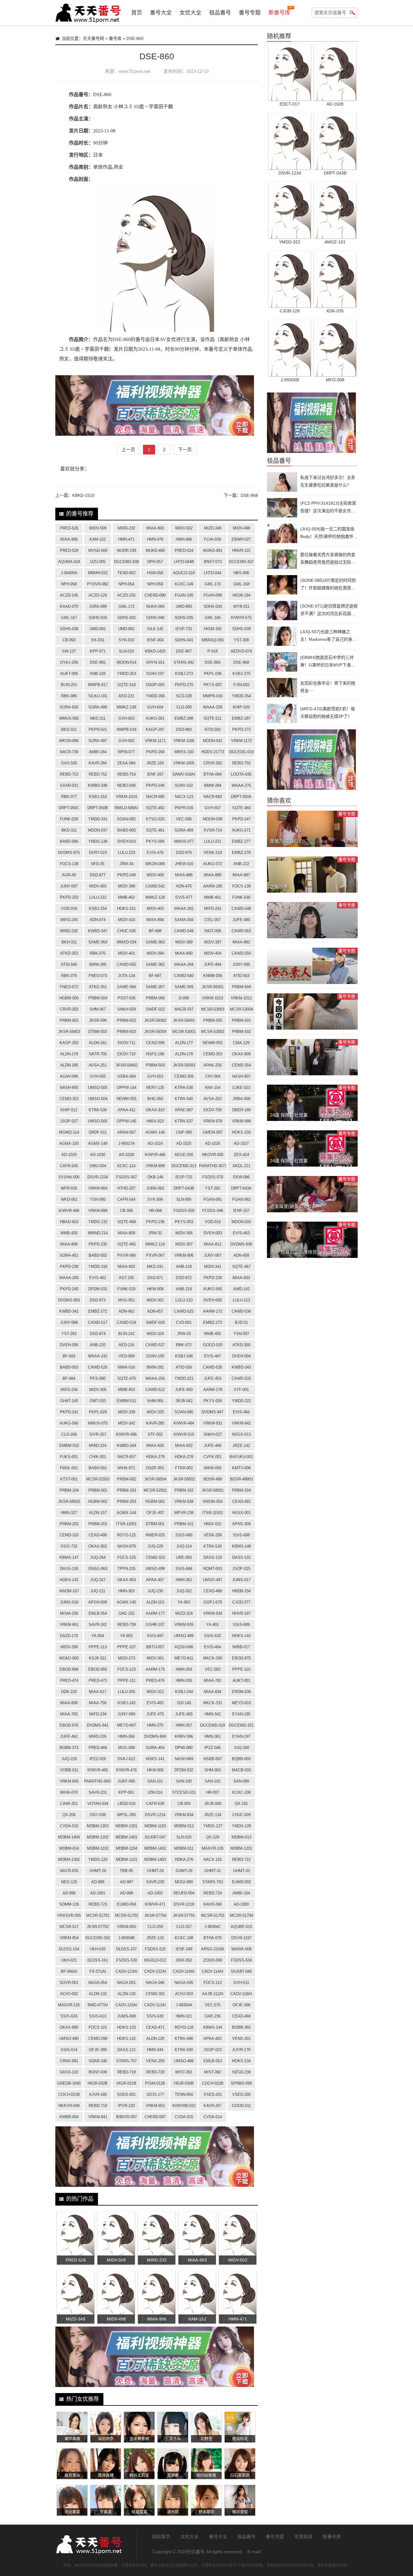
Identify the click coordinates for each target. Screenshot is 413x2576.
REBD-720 (155, 2072)
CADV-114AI (213, 1971)
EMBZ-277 (241, 841)
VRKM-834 (184, 1815)
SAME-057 (155, 987)
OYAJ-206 (69, 662)
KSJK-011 (98, 1658)
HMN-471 (126, 539)
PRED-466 (98, 1748)
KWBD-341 (69, 1311)
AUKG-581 (155, 718)
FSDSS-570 (213, 1177)
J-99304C (213, 1927)
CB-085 (127, 1211)
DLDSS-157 (126, 1949)
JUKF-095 (126, 1781)
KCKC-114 (126, 1166)
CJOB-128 (290, 311)
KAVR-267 (213, 2106)
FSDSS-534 (241, 1960)
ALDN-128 (155, 2039)
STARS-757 (126, 2061)
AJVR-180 (98, 2094)
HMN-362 (184, 1580)
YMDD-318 (98, 1267)
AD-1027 (241, 1143)
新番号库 (279, 13)
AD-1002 (155, 1893)
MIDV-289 (69, 1647)
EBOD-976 (69, 1725)
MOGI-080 (184, 1882)
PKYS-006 (155, 841)
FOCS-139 (241, 886)
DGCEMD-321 (241, 1725)
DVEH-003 (213, 1233)
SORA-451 (69, 1255)
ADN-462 (126, 1311)
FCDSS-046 (213, 1211)
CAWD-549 (184, 931)
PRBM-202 (69, 1524)
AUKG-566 (69, 1423)
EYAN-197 (241, 1736)
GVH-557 (213, 808)
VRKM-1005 (184, 763)
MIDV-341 (213, 1267)
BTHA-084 (213, 774)
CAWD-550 (241, 953)
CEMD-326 (69, 1535)
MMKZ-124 (155, 1244)
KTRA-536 (98, 1110)
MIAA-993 (155, 528)
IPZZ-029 (98, 1759)
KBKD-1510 (83, 495)
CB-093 (69, 640)
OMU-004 (98, 1166)
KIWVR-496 (126, 1434)
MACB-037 (184, 1009)
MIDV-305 (98, 1390)
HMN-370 (155, 1725)
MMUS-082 (69, 718)
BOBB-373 (69, 1748)
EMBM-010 (69, 1446)
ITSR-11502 (213, 1513)
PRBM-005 (213, 1020)
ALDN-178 (184, 1054)
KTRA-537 (184, 1121)
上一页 (128, 449)
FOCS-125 (127, 1557)
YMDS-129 (98, 1860)
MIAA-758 (98, 1703)
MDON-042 (213, 741)
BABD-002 (98, 1255)
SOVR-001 (69, 1983)
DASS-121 (127, 2050)
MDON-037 (98, 830)
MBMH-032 (98, 573)
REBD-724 (213, 1893)
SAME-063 (155, 942)
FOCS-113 (213, 1983)
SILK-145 (155, 629)
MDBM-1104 (127, 1848)
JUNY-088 (69, 1322)
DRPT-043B (184, 1188)
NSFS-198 (155, 1054)
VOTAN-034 (98, 1804)
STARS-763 (213, 1882)
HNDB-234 (241, 1591)
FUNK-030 (241, 897)
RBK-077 (69, 797)
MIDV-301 (155, 1300)
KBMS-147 (69, 1557)
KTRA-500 (184, 2050)
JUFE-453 (213, 1378)
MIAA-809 (126, 1233)
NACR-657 (127, 1457)
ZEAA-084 (126, 763)
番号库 (115, 38)
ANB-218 (184, 1267)
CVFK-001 (213, 1457)
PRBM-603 (127, 1032)
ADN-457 (155, 1311)
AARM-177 (155, 1613)
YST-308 (241, 640)
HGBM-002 (98, 1501)
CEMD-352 (69, 1099)
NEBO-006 (126, 785)
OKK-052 (184, 1960)
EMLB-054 (98, 1613)
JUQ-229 (155, 1546)
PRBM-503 (155, 1065)
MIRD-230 (69, 931)
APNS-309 (241, 1524)
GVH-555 (98, 1076)
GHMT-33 (241, 1871)
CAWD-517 (98, 1322)
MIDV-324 (155, 1334)
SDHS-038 (69, 629)
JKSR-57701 (184, 1915)
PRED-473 (98, 1680)
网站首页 (161, 2537)
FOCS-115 (98, 2027)
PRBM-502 (241, 1032)
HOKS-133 (126, 2027)
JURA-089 (98, 606)
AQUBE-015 (241, 1927)
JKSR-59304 (155, 1032)
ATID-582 (213, 729)
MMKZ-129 (155, 897)
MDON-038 (213, 819)
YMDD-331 (98, 819)
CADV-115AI (126, 2005)
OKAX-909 (241, 1054)
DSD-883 (184, 729)
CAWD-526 (98, 1367)
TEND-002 (126, 573)
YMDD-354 (241, 696)
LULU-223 (127, 853)
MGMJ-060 (69, 1658)
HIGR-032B (98, 2083)
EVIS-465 (155, 1703)
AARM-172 (213, 1311)
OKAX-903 (126, 1580)
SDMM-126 (69, 1904)
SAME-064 (98, 942)
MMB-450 (69, 1233)
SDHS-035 (184, 618)
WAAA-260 (69, 1278)
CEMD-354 (241, 1065)
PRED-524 (184, 550)
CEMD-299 (98, 2039)
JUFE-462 (69, 1736)
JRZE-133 (155, 1938)
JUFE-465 (184, 1714)
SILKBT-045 (241, 1971)
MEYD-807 (127, 1725)
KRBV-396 (184, 1736)
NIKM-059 (213, 1468)
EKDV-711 (127, 1043)
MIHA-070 (69, 1792)
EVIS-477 (184, 897)
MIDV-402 (155, 909)
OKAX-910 (155, 1110)
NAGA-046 (155, 1983)
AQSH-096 (184, 1647)
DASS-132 (241, 1557)
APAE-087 (184, 1110)
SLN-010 (126, 651)
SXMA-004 (184, 920)
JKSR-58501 (213, 1490)
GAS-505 (69, 763)
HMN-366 (126, 1736)
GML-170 (213, 584)
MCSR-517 (69, 1927)
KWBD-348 (98, 785)
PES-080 (98, 1378)
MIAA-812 (213, 1244)
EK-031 (98, 640)
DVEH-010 (127, 841)
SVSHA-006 (69, 1177)
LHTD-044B (184, 562)
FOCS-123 (127, 1669)
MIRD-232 (126, 528)
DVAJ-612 (126, 1759)
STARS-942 (184, 662)
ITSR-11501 (126, 1524)
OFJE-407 (155, 1513)
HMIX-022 (213, 1524)
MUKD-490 (155, 550)
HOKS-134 (241, 2061)
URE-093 (184, 1557)
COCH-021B (69, 2094)
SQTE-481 (155, 830)
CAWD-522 (155, 1390)
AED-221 (126, 696)
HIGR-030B (184, 2083)
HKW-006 (155, 1770)
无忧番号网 (89, 2544)
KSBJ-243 (127, 1703)
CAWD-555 (126, 964)
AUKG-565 (213, 1289)
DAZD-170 (69, 1636)
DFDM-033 (98, 1289)
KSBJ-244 (184, 1692)
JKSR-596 (98, 1020)
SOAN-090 (184, 1412)
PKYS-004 (213, 1401)
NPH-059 (155, 584)
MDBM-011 (184, 1848)
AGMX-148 (155, 1132)
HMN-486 (184, 539)
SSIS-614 (69, 2050)
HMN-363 (126, 1591)
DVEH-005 (213, 1300)
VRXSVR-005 (69, 1915)
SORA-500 (69, 707)
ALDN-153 (155, 1602)
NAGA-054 (98, 1983)
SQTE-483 (241, 808)
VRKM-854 (69, 1938)
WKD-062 (69, 1199)
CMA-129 (241, 1043)
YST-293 (69, 1334)
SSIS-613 (98, 2016)
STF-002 (155, 1434)
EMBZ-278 (241, 853)
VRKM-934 (213, 1613)
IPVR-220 (126, 2106)
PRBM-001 (98, 1490)
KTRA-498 (184, 2039)
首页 (137, 13)
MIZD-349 (213, 528)
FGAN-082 (241, 1199)
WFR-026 (69, 1188)
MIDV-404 (213, 953)
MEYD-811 (184, 1658)
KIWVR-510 (184, 1434)
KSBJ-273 (184, 674)
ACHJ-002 (69, 1994)
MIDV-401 (127, 953)
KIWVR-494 (184, 1423)
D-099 (184, 998)
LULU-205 (127, 1692)
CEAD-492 (241, 1501)
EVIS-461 (98, 1278)
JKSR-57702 (98, 1927)
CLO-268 (69, 1434)
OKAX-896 (69, 2027)
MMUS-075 (98, 1423)
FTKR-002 (184, 1468)
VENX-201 (241, 2039)
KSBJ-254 (98, 909)
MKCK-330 (213, 1658)
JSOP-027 (69, 1121)
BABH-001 (98, 1468)
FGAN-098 (213, 595)
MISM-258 (69, 1613)
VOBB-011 (69, 1770)
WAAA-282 (184, 909)
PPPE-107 (127, 1647)
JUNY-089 (126, 1714)
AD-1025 (184, 1143)
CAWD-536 (241, 1311)
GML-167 (69, 618)
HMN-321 (184, 2016)
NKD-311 (98, 718)
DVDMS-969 (155, 1736)
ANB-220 (98, 1345)
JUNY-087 (213, 1255)
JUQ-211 (98, 1591)
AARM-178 (213, 1390)
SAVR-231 (98, 1792)
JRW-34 (126, 864)
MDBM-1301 (126, 1826)
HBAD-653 (69, 1222)
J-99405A (69, 573)
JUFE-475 (155, 1714)
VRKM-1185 (184, 741)
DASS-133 (213, 1557)
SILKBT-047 (155, 1837)
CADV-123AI (127, 1971)
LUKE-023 (241, 1088)
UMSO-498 (155, 1569)
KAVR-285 (155, 1423)
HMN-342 (213, 1714)
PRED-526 (69, 528)
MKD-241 (155, 1267)
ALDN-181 (98, 1043)
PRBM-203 (127, 1501)
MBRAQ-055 (213, 640)
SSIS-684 (184, 1569)
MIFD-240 (69, 920)
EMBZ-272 (98, 1311)
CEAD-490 (98, 1535)
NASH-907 (241, 1076)
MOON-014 (127, 662)
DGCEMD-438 (126, 562)
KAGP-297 (155, 729)
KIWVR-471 (155, 1904)
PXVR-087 (155, 1255)
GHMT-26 (98, 1871)
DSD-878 (184, 853)
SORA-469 (184, 830)
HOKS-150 (241, 1132)
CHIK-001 (98, 1457)
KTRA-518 (213, 1546)
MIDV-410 (127, 920)
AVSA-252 (213, 1099)
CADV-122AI (155, 1971)
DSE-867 (184, 651)
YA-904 (98, 1636)
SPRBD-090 (241, 2083)
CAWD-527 (155, 1345)
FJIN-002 (241, 685)
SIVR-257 (98, 1434)
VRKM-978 (213, 1121)
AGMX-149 (98, 1143)
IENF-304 (155, 640)
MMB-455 (213, 1334)
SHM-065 (155, 1401)
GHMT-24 (155, 1871)
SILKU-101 (98, 696)
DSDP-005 (155, 685)
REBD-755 (241, 763)
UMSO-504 (98, 1099)
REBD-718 (127, 2072)
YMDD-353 (127, 674)
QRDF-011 (98, 1132)
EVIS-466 (241, 1412)
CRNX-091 (69, 2061)
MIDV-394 (155, 953)
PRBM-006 (155, 998)
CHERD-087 (155, 2117)
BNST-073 (213, 562)
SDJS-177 (155, 2094)
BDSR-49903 (241, 1479)
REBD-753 (69, 774)
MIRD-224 (98, 1446)
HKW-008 (155, 1289)
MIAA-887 (241, 875)
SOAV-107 (155, 674)
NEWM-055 (126, 1099)
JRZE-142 (241, 1446)
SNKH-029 (127, 1009)
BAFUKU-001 (241, 1457)
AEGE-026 (184, 1155)
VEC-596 (184, 819)
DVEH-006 (69, 1345)
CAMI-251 (69, 1804)
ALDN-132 (98, 1994)
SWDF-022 (155, 1009)
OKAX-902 (98, 1546)
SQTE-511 (213, 718)
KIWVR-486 (155, 1155)
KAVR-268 (213, 1904)
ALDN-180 (69, 1065)
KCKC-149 (184, 584)
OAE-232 (127, 1613)
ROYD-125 (126, 1535)
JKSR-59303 (184, 1065)
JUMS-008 (127, 2016)
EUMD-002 (241, 1882)
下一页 (185, 449)
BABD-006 (69, 841)
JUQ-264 (98, 1557)
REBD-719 (98, 2106)
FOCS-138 (69, 864)
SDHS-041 (184, 640)
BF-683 (69, 1356)
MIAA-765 (69, 1714)
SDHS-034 (213, 606)
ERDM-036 (241, 1692)
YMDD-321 (184, 1378)
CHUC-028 (241, 1815)
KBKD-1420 (155, 651)
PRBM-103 (127, 1490)
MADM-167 (69, 1591)
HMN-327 (69, 1513)
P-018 (213, 651)
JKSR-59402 (127, 1065)
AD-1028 (126, 1155)
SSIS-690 (184, 1535)
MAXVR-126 (213, 1848)
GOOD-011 (241, 2106)
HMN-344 (155, 2050)
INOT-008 (213, 931)
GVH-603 (127, 718)
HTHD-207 (126, 1188)
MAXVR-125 (69, 2005)
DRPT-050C (69, 808)
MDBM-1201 (241, 1848)
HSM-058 (155, 573)
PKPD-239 (213, 1278)
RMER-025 (155, 1535)
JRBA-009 (241, 1099)
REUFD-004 (184, 1893)
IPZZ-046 (213, 1748)
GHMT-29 (184, 1871)
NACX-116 (213, 1860)
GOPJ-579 (213, 1602)
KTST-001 (69, 1479)
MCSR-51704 (241, 1915)
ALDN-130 (127, 1994)
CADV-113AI (155, 2005)
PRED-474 (69, 1680)
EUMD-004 (127, 1904)
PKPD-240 (69, 1289)
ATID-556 (184, 1367)
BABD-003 (69, 1367)
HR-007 (213, 1792)
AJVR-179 (241, 2050)
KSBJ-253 (98, 797)
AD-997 (127, 1882)
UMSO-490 (69, 2039)
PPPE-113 (98, 1647)
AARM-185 (213, 886)
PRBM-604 (241, 987)
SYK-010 (126, 640)
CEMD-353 (213, 1054)
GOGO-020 (213, 1345)
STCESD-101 (184, 1792)
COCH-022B (213, 2083)
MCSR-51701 (98, 1915)
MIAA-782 (213, 1680)
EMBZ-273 (213, 1322)
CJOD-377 (241, 1602)
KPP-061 (126, 1792)
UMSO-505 (98, 1088)
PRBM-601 (69, 1020)
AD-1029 (69, 1155)
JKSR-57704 (155, 1915)
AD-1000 (241, 1904)
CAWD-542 (155, 886)
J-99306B (290, 380)
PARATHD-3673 (213, 1166)
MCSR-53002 (213, 1032)
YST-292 (213, 1188)
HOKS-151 (126, 909)
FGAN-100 (184, 595)
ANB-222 (241, 864)
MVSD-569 (98, 550)
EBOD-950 (98, 1669)
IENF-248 (184, 1949)
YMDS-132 (98, 1222)
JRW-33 (184, 1334)
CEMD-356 (184, 1076)
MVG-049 (127, 1748)
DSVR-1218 (184, 1904)
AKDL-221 (241, 1166)
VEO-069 (127, 1356)
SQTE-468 (127, 1222)
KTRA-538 (184, 1088)
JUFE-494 (213, 964)
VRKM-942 (241, 1423)
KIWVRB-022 (184, 2106)
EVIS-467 (213, 1356)
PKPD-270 (184, 685)
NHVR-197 (241, 1613)
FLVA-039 (213, 539)
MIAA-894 (155, 920)
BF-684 (69, 1378)
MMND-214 (98, 1233)
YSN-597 (241, 1334)
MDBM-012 (184, 1826)
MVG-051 (127, 1300)
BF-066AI (69, 1971)
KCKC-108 (184, 1938)
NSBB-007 (213, 1759)
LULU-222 (98, 897)
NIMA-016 (126, 1367)
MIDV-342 (127, 1423)
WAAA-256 (155, 1378)
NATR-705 (98, 1054)
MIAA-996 (69, 539)
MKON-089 (155, 864)
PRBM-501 (241, 1020)
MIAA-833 (241, 1278)
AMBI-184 (98, 752)
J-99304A (184, 2005)
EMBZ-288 (184, 718)
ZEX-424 (241, 1155)
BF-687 (155, 976)
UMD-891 (98, 629)
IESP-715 (184, 1177)
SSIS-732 (69, 1546)
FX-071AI (98, 1971)
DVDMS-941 (98, 1725)
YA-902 (126, 1636)
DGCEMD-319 (213, 1725)
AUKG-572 (213, 864)
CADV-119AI (184, 1971)
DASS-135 (69, 1569)
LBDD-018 (127, 1804)
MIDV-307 (184, 1244)
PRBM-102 (184, 1490)
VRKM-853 (155, 2106)
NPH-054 (126, 584)
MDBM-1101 (127, 1860)
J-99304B (127, 1938)
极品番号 (220, 13)
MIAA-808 (69, 1703)
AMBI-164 (241, 1893)
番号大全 (161, 13)
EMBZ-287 (241, 718)
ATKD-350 (241, 1345)
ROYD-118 (184, 2027)
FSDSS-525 (155, 1949)
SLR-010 (184, 1837)
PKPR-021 (98, 729)
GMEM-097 (213, 1132)
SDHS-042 (127, 618)
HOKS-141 (155, 1759)
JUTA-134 (127, 976)
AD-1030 (98, 1155)
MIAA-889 (213, 875)
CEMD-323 (155, 1557)
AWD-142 (241, 1289)
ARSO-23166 (213, 1949)
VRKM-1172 (241, 741)
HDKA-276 (184, 1860)
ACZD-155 (126, 595)
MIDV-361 (155, 1658)
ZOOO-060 (213, 1960)
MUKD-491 (213, 550)
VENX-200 (155, 2061)
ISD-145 (184, 1703)
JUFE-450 (184, 1390)
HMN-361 (213, 1736)
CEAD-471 (155, 2027)
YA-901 (213, 1625)
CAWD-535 (213, 1367)
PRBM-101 (184, 1524)
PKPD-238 (69, 1267)
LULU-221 (213, 841)
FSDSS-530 (127, 1960)
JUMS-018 (69, 1602)
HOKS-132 (126, 2039)
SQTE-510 (127, 685)
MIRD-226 (98, 1736)
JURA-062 (155, 1188)
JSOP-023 (213, 2050)
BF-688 (155, 931)
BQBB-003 (241, 1759)
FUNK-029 (69, 819)
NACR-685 (155, 797)
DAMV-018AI (184, 774)
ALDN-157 (98, 1513)
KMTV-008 (241, 1468)
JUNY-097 (69, 886)
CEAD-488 (213, 1591)
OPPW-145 (127, 1121)
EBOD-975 (241, 1658)
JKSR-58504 (155, 1479)
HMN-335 (184, 1680)
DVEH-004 (241, 1356)
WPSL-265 (126, 1815)
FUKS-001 (69, 1457)
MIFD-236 (69, 1390)
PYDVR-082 (98, 584)
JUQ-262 (184, 1591)
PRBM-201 (98, 1524)
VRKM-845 (69, 1781)
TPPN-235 (126, 1569)
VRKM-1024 (126, 797)
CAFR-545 (69, 1166)
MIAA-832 (184, 1446)
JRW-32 (155, 1233)
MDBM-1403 (155, 1860)
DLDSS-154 (69, 1949)
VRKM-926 (184, 1625)
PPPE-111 (127, 1680)
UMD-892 (126, 629)
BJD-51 (241, 1322)
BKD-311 (69, 830)
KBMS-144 (213, 2027)
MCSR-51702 (127, 1915)
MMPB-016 (213, 696)
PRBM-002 (127, 1479)
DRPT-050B (98, 808)
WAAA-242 (98, 1356)
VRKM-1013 (213, 998)
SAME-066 (127, 987)
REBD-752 (98, 774)
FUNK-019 (126, 1289)
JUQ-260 (241, 1748)
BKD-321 (69, 729)
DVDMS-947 (213, 1412)
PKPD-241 (69, 1412)
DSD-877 (98, 875)
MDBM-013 (241, 1837)
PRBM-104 (69, 1490)
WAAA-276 (241, 785)
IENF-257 (241, 1211)
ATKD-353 (69, 953)
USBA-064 (127, 1076)
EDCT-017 (290, 104)
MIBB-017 (241, 1647)
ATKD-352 (98, 987)
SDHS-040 (155, 618)
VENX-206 (213, 1535)
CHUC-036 (127, 931)
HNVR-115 (241, 550)
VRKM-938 (184, 1501)
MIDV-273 (127, 1658)
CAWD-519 (126, 1322)
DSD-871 (155, 1278)
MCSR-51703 (213, 1915)
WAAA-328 (213, 707)
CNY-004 (213, 1076)
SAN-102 (213, 1781)
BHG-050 (155, 1099)
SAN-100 (184, 1781)
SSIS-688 (241, 1535)
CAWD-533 (241, 1378)
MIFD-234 (98, 1714)
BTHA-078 (213, 1938)
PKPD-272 (241, 729)
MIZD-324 (184, 1613)
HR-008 (155, 1211)
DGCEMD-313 (184, 1166)
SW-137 (69, 651)
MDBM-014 (69, 1848)
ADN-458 (241, 1255)
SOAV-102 (184, 785)
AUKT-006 (69, 674)
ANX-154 (213, 1088)
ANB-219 (184, 1289)
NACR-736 (69, 752)
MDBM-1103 (155, 1826)
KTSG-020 (155, 819)
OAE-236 (213, 2016)
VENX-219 (213, 853)
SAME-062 (155, 964)
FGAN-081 (213, 1199)
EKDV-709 (213, 1110)
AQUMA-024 (69, 562)
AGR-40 (69, 875)
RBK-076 (98, 953)
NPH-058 (69, 584)
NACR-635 (69, 1871)
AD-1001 (98, 1893)
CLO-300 (184, 707)
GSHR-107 (155, 1625)
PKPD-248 (155, 785)
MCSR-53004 (241, 1009)
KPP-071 (98, 651)
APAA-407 (155, 1580)
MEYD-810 (241, 1703)
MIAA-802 (126, 1267)
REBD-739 (127, 1625)
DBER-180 (241, 1110)
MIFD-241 (213, 909)
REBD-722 (241, 1860)
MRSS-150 (184, 752)
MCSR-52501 (155, 1490)
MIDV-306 (184, 1233)
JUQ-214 (184, 1546)
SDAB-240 (98, 2061)
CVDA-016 (69, 1826)
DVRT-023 (98, 853)
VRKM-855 (127, 1927)
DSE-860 (213, 662)
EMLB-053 (213, 2061)
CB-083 (184, 1804)
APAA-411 (127, 1110)
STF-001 (241, 1390)
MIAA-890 (184, 953)
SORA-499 (98, 707)
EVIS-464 (213, 1647)
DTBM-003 (98, 1032)
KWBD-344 (126, 1446)
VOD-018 (69, 909)
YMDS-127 (213, 1826)
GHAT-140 (69, 1401)
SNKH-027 (213, 1434)
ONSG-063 (98, 1569)
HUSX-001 (241, 1513)
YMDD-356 (155, 696)
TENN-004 (184, 2094)
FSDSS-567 (127, 1177)
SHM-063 (213, 1770)
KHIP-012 (69, 1110)
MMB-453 (126, 1390)
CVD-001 (184, 1322)
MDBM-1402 (155, 1848)
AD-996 (69, 1893)
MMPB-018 (127, 729)
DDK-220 (69, 1692)
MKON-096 (69, 741)
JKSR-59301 (213, 987)
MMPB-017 (98, 685)
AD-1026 (213, 1143)
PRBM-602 (127, 1020)
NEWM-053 (213, 1043)
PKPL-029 (98, 1412)
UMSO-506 (98, 1121)
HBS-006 (241, 573)
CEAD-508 (155, 1043)
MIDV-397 (213, 942)
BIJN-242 (126, 1334)
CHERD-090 (155, 595)
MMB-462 (126, 897)
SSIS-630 (155, 2016)
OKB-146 (155, 1177)
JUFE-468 (213, 1446)
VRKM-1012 (241, 998)
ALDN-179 (69, 1054)
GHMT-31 (213, 1871)
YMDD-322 (241, 1401)
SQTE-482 (155, 808)
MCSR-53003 (213, 1009)
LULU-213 (241, 1300)
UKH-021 (69, 1960)
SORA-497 (98, 741)
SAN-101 (155, 1781)
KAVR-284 (98, 763)
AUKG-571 (241, 830)
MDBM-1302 (69, 1860)
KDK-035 (335, 311)
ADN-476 (184, 886)
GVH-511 (241, 1983)
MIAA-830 (155, 1446)
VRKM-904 (98, 1188)
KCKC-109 (241, 1792)
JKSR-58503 (69, 1501)
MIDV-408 (155, 875)
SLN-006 (184, 1199)
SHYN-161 (155, 662)
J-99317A (127, 1143)
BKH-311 (69, 942)
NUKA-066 (155, 606)
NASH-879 (127, 1546)
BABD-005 (127, 830)
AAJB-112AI (213, 1994)
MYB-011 (241, 606)
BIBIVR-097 (127, 2117)
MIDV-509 (98, 528)
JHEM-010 (184, 864)
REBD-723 (98, 1904)
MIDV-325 (155, 1412)
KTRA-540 (184, 1099)
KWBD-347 (98, 931)
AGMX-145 (126, 1602)
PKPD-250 (69, 897)
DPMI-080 (184, 1748)
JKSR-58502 (184, 1479)
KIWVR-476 (126, 1770)
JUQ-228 (69, 1759)
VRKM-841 (98, 2117)
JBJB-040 (213, 1804)
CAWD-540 (184, 976)
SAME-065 (184, 987)
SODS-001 (126, 2094)
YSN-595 (98, 1199)
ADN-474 (98, 920)
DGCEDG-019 (241, 752)
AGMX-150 (69, 1143)
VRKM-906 (184, 1255)
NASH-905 (69, 1088)
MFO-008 (335, 380)
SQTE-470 (127, 1378)
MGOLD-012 (155, 1960)
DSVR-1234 (98, 1177)
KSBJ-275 (241, 674)
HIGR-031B (126, 2083)
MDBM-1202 (98, 1837)
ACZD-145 (69, 595)
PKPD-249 (127, 875)
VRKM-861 (69, 1625)
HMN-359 (184, 1669)
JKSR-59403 (69, 1032)
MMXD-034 (127, 942)
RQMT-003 (213, 1569)
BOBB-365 (241, 2027)
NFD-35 (98, 864)
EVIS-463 (241, 1233)
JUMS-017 (241, 1580)
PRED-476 (155, 1680)
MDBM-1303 (98, 1826)
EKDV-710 (126, 1054)
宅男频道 (303, 2537)
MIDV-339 (127, 1412)
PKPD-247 (241, 819)
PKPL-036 (213, 674)
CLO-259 (155, 1927)
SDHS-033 (98, 618)
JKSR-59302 (155, 1020)
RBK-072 (184, 1345)
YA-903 (184, 1602)
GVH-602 (127, 741)
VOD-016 (213, 1222)
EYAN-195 (241, 1714)
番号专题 (250, 13)
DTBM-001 (155, 1524)
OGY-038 (98, 1815)
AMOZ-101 (335, 242)
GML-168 (241, 584)
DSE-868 (249, 495)
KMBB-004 (69, 2117)
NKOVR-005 (213, 1155)
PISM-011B (155, 2083)
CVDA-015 (184, 2117)
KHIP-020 (241, 707)
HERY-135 (155, 1088)
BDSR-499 (213, 1479)
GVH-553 (155, 1076)
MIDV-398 (127, 886)
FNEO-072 (69, 987)
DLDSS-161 (98, 1960)
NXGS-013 (241, 1434)
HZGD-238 (241, 2072)
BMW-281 (155, 1367)
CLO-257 (184, 1927)
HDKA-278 (184, 1457)
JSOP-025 (241, 1569)
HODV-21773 (213, 752)
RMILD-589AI (126, 808)
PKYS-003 (184, 1222)
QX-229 (213, 1837)
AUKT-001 (241, 1680)
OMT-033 (98, 1401)
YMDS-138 (98, 841)
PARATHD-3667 (98, 1781)
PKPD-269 (155, 752)
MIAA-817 (98, 1692)
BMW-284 (213, 785)
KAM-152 (98, 539)
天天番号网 (93, 38)
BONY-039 (98, 2072)
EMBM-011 (126, 1401)
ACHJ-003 (184, 1994)
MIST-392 (213, 2072)
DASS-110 (69, 2072)
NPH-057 (155, 562)
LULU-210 (184, 1300)
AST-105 (126, 1278)
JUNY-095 (241, 964)
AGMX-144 (126, 1513)
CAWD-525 (184, 1311)
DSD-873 (98, 1300)
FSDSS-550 (184, 1211)
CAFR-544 (126, 1199)
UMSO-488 (184, 2061)
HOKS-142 (241, 1636)
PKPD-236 (155, 1222)
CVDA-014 (213, 2117)
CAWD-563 (241, 931)
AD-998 (127, 1893)
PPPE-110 (241, 1669)
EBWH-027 (241, 539)
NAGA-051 (126, 1983)
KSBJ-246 (184, 1356)
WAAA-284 (184, 964)
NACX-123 (184, 797)
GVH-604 (155, 707)
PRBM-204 (241, 1490)
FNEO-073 (98, 976)
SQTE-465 (127, 1244)
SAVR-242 (98, 1625)
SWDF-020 (155, 1322)
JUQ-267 (98, 1580)
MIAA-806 (69, 1244)
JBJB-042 (184, 1401)
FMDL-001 (69, 1468)
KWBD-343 (241, 1367)
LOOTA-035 (241, 774)
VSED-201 (213, 2094)
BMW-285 (98, 964)
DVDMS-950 (69, 1300)
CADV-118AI (241, 1994)
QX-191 (241, 1804)
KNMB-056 (213, 976)
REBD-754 (127, 774)
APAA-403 (213, 2039)
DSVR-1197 (241, 1938)
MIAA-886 (184, 875)
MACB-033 (241, 1770)
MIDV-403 (98, 886)
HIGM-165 (213, 629)
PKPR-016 (184, 808)
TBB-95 (126, 1871)
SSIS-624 (69, 2016)
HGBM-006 (69, 998)
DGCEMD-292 (98, 1938)
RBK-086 (69, 696)
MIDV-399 (184, 942)
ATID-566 (69, 964)
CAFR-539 (155, 1804)
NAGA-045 (184, 1983)
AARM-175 (155, 1669)
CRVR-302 (213, 763)
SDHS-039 (241, 629)
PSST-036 (127, 998)
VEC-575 (213, 2005)
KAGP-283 (69, 1043)
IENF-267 (155, 774)
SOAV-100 (155, 1356)
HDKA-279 (155, 1457)
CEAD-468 (241, 2016)
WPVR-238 (184, 1513)
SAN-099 (241, 1781)
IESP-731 (184, 629)
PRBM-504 (98, 998)
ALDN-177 (184, 1043)
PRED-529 (69, 550)
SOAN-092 (126, 819)
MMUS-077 (184, 841)
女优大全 (190, 13)
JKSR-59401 (184, 1020)
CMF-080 (184, 1132)
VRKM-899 (98, 1211)
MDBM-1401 (126, 1837)
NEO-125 (69, 1882)
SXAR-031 (69, 785)
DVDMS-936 (241, 1244)
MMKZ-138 (126, 707)
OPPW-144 (127, 1088)
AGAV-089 (69, 1076)
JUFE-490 (241, 920)
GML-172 (127, 606)
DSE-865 (98, 662)
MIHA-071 (126, 1468)
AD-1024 (155, 1143)
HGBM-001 (155, 1501)
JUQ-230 (155, 1591)
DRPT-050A (241, 797)
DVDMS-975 (69, 853)
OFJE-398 (241, 2005)
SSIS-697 (155, 1636)
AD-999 (98, 1882)
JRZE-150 (155, 763)
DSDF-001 (155, 1468)
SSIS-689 (241, 1625)
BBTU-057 (155, 1647)
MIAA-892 (241, 942)
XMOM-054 (213, 1501)
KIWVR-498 (69, 1211)
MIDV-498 (241, 528)
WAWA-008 (241, 1949)
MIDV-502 (184, 528)
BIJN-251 (69, 685)
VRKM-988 (241, 1121)
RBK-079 (69, 976)
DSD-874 (98, 1334)
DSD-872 (184, 1278)
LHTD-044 (213, 573)
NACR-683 (213, 797)
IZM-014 (155, 1792)
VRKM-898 (155, 1166)
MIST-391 (184, 2072)
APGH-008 (98, 1602)
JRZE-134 (213, 1815)
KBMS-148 (241, 1546)
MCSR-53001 (184, 1032)
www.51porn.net (134, 71)
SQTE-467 (241, 1267)
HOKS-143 (69, 1580)
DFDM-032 (184, 1770)
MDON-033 (241, 1222)
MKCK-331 (213, 1703)
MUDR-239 (127, 550)
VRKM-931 (213, 1423)
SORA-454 (155, 1748)
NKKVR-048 (69, 2106)
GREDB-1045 (69, 2083)
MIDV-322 (155, 1692)
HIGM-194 (241, 595)
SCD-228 (184, 696)
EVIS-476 (155, 853)
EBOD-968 (69, 1669)
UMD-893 (184, 606)
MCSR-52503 (98, 1479)
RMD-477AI (98, 2005)
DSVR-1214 (155, 1815)
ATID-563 (241, 976)
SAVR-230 (155, 1882)
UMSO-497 (213, 1580)
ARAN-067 (127, 1132)
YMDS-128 (241, 1826)
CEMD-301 (155, 1994)
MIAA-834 (213, 1692)
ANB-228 (98, 674)
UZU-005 (98, 562)
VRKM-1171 (155, 741)
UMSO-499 (184, 1636)
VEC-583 (213, 1669)
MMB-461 (213, 897)
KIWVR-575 (241, 618)
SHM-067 (98, 1009)
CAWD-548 (241, 909)
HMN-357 (184, 1725)
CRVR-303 (69, 1009)
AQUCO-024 (184, 573)
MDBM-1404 (69, 1837)
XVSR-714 (213, 830)
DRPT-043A (241, 1188)
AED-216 (126, 1345)
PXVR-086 (127, 1255)
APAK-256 (213, 1065)
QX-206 (69, 1815)
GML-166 (213, 618)
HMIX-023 (155, 1121)
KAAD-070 (69, 606)
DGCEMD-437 (241, 562)
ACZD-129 (98, 595)
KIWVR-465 (98, 1770)
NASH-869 (184, 1759)
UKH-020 (98, 1949)
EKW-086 (241, 1177)
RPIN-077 (126, 752)
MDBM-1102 (98, 1848)
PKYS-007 (213, 685)
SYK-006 (155, 1199)
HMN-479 (155, 539)
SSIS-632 (213, 1636)
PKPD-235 (98, 1244)
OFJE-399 (98, 2050)
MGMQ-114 (69, 1132)
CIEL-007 (213, 920)
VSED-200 (241, 2094)
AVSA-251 (98, 1065)
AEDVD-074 (241, 651)
